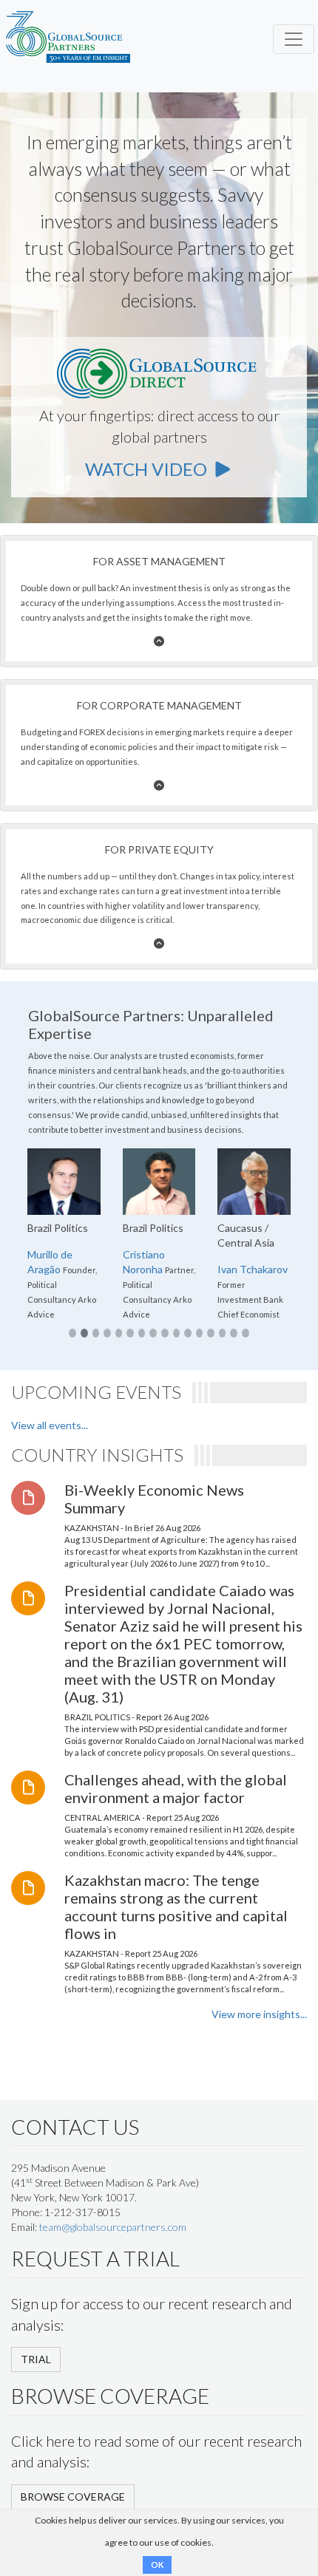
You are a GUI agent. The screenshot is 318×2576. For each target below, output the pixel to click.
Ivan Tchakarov (253, 1269)
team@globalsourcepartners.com (113, 2227)
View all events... (50, 1425)
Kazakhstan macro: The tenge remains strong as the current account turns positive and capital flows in (176, 1907)
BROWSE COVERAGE (73, 2497)
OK (157, 2565)
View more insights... (259, 2014)
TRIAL (36, 2359)
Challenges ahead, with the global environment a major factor (176, 1788)
